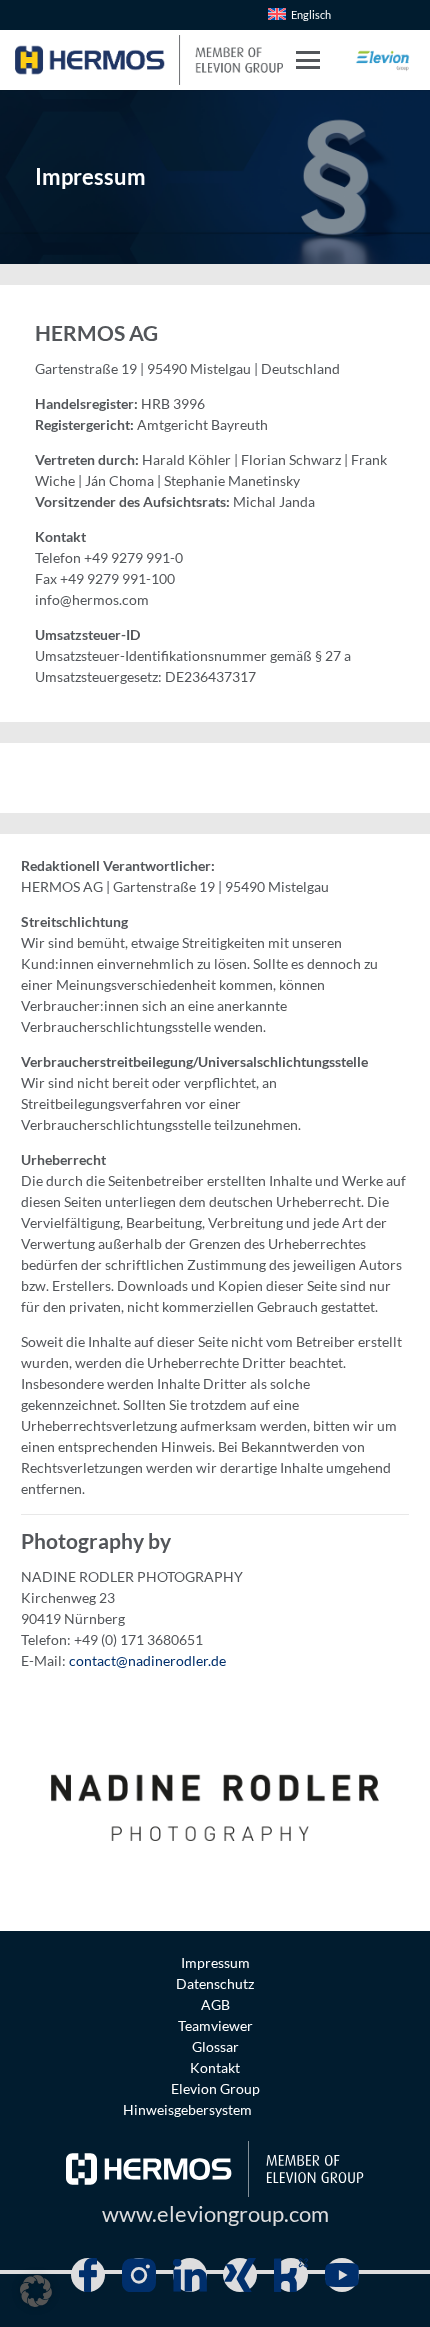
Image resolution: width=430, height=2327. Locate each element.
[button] (307, 60)
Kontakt (215, 2067)
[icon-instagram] (139, 2275)
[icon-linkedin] (190, 2275)
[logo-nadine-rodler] (215, 1801)
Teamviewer (215, 2025)
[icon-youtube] (342, 2275)
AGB (215, 2004)
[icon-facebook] (88, 2275)
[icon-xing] (240, 2275)
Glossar (215, 2046)
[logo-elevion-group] (383, 60)
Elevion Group (215, 2088)
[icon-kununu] (291, 2275)
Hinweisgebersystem (187, 2109)
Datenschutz (215, 1983)
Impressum (215, 1962)
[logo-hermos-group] (149, 60)
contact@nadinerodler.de (147, 1660)
